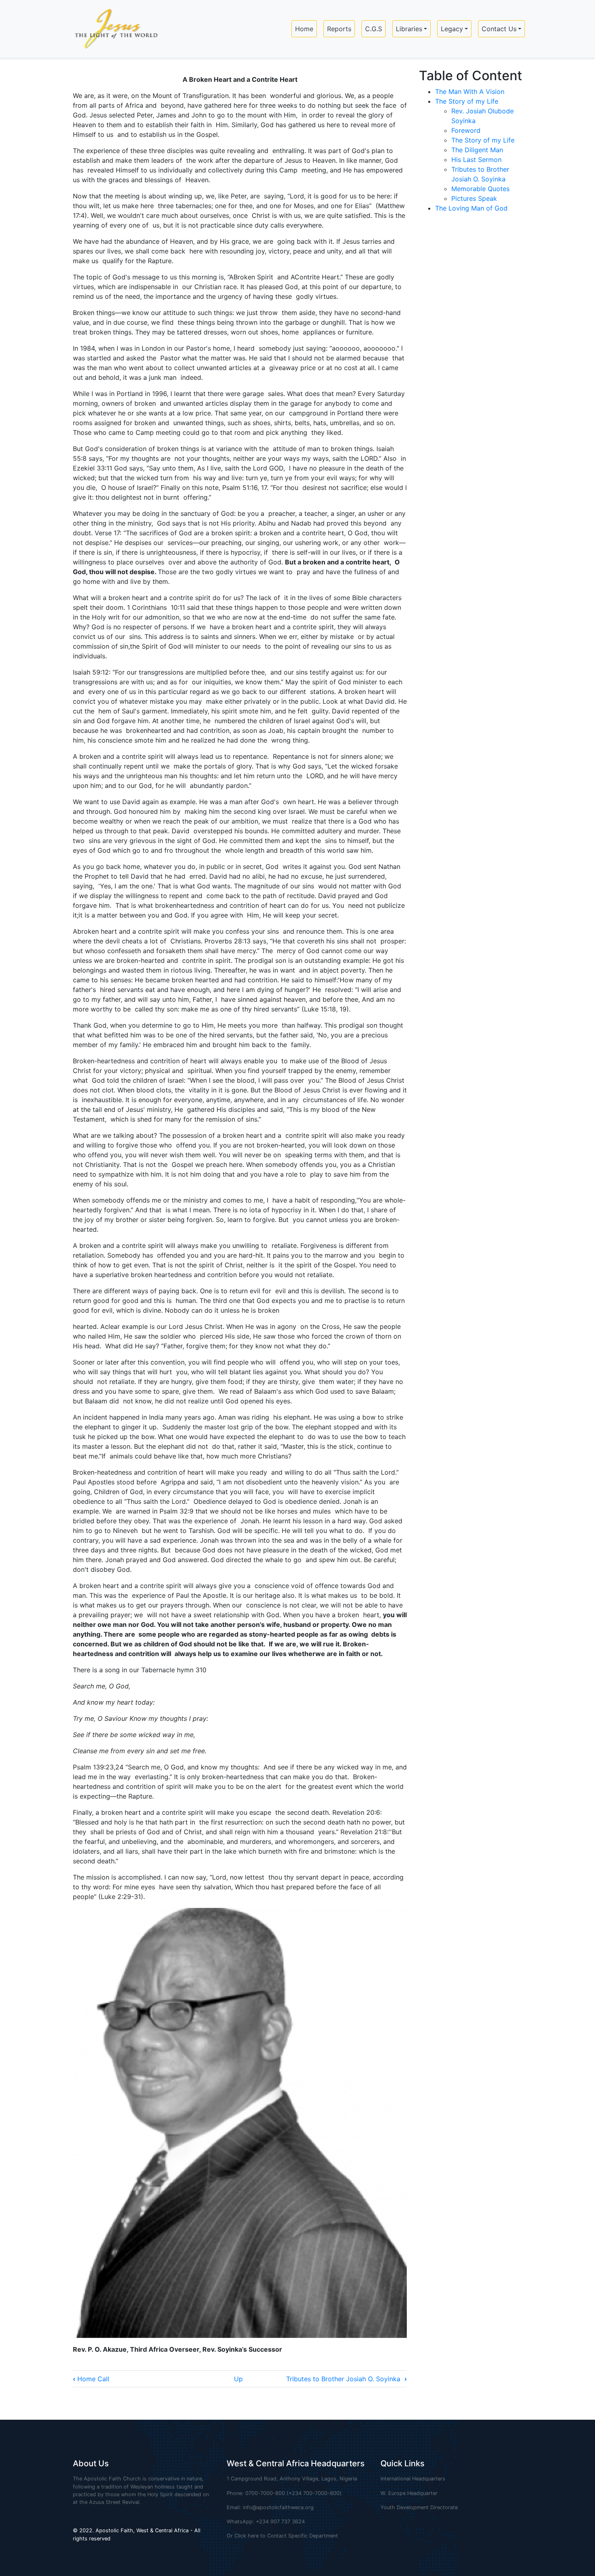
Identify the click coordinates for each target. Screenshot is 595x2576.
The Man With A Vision (470, 92)
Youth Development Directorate (419, 2507)
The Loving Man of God (471, 208)
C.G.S (374, 29)
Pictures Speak (474, 198)
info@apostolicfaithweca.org (278, 2507)
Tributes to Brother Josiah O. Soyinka (346, 2379)
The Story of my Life (467, 101)
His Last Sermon (476, 160)
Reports (339, 29)
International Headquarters (413, 2479)
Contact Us (499, 29)
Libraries (409, 29)
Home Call (91, 2379)
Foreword (466, 130)
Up (238, 2379)
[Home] (113, 29)
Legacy (452, 29)
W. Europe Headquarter (409, 2493)
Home (304, 29)
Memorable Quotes (480, 189)
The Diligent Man (477, 150)
